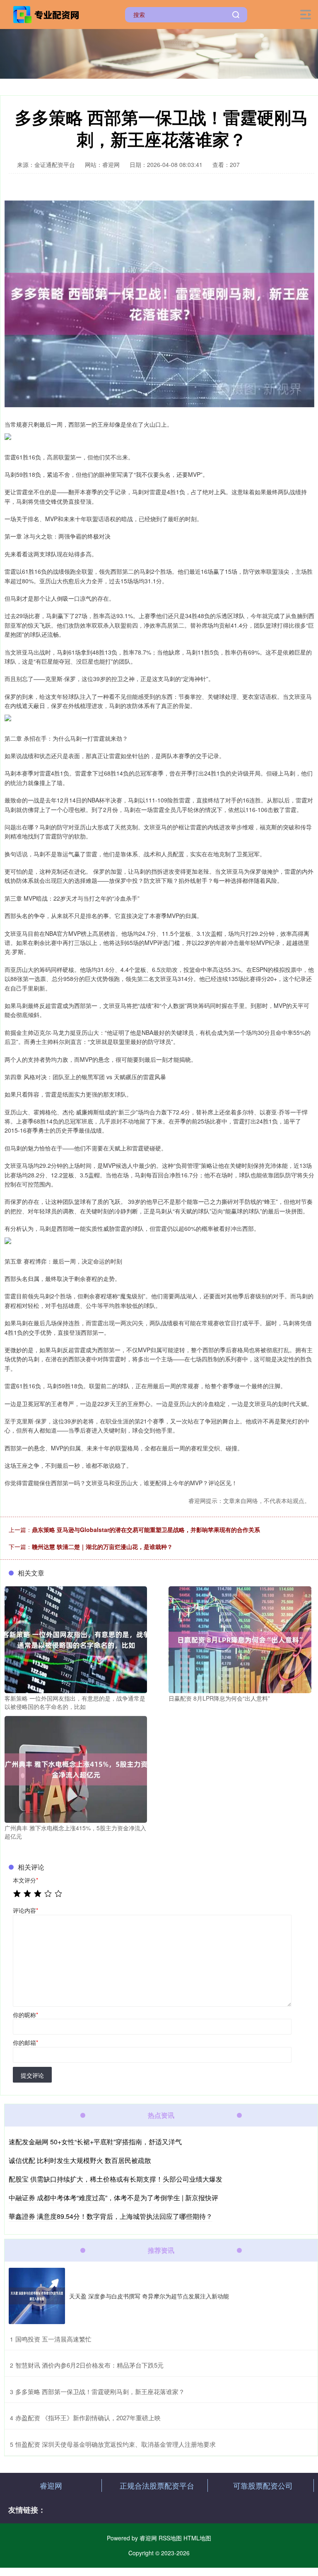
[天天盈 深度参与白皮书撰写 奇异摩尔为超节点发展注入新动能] (37, 2296)
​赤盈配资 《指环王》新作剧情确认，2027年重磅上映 (88, 2418)
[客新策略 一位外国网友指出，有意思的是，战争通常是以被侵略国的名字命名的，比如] (76, 1639)
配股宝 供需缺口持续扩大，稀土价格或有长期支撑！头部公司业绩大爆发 (116, 2179)
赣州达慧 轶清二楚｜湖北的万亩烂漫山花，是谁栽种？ (102, 1547)
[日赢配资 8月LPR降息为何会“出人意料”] (240, 1639)
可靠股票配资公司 (263, 2485)
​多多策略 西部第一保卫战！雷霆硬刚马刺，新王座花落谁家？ (100, 2391)
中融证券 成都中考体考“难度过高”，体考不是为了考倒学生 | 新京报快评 (113, 2198)
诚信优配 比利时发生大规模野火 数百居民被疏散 (80, 2160)
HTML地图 (197, 2538)
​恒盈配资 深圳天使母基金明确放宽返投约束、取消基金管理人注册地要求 (116, 2444)
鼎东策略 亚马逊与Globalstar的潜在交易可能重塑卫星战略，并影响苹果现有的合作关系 (146, 1530)
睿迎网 (51, 2485)
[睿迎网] (47, 14)
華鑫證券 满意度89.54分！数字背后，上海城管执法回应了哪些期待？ (111, 2216)
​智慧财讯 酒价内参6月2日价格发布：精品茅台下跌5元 (89, 2365)
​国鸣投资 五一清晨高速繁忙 (53, 2339)
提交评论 (32, 2075)
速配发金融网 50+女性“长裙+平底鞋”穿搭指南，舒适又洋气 (95, 2142)
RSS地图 (170, 2538)
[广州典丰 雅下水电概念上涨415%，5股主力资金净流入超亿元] (76, 1769)
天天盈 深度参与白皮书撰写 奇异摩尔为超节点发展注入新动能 (149, 2296)
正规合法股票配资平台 (157, 2485)
